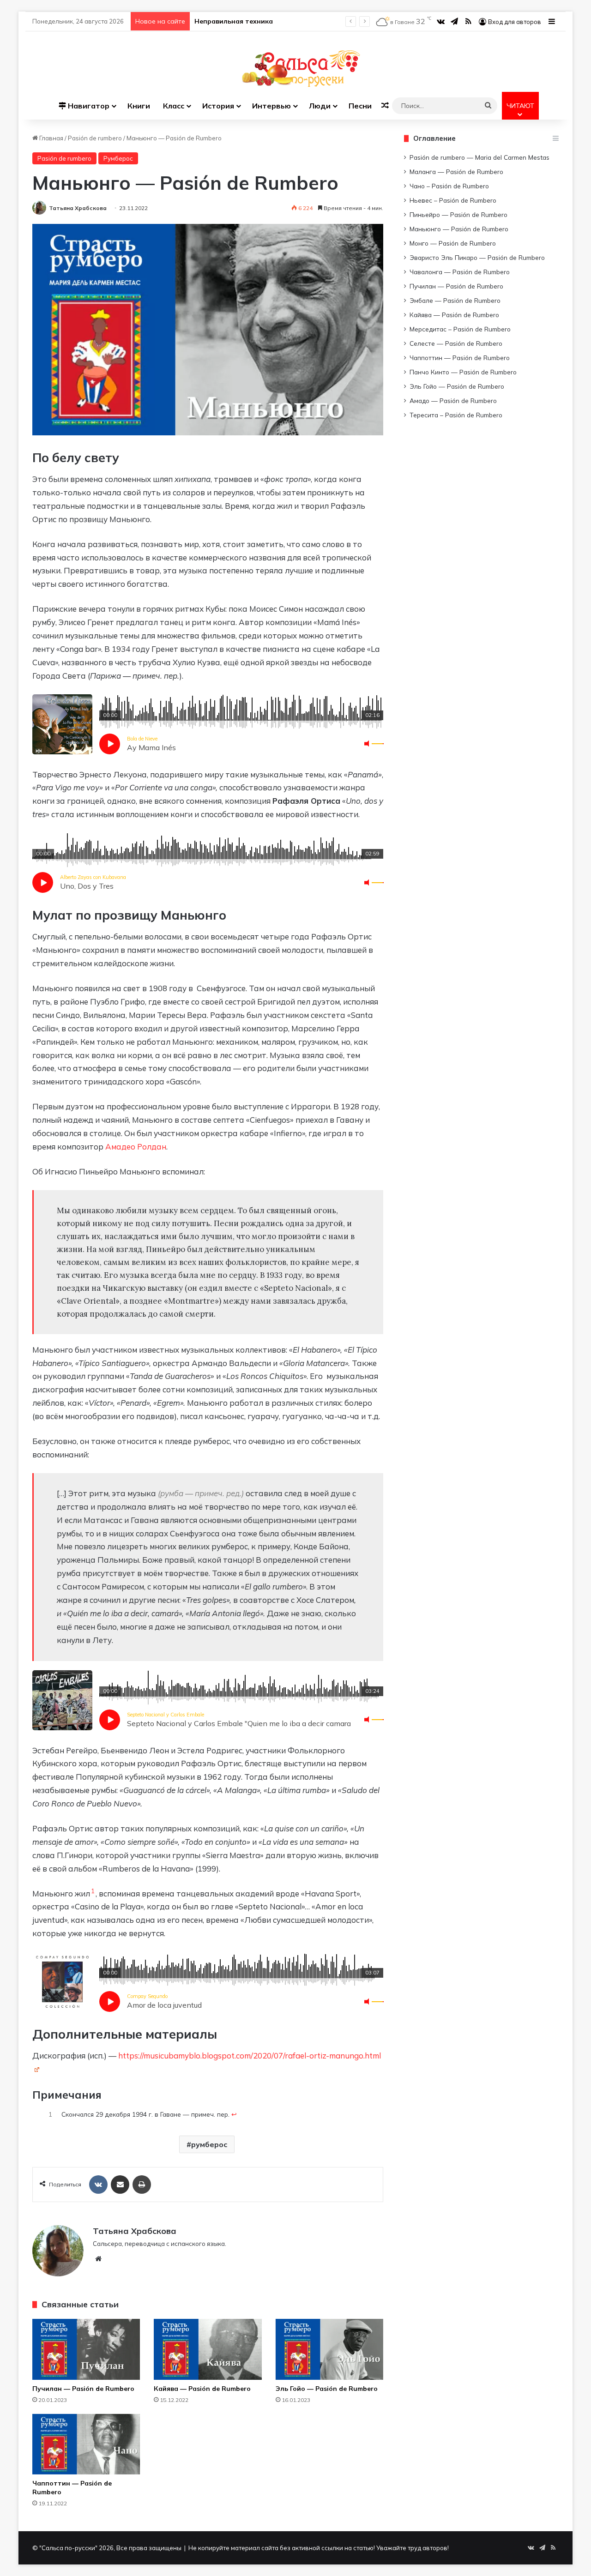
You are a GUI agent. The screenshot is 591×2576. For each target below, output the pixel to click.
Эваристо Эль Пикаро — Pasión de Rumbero (477, 257)
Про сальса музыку (227, 21)
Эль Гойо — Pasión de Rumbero (327, 2389)
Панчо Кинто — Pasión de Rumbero (463, 372)
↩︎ (234, 2114)
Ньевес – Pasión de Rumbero (453, 200)
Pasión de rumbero (95, 138)
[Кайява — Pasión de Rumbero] (208, 2349)
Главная (51, 138)
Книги (139, 106)
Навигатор (88, 106)
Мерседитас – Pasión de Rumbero (460, 329)
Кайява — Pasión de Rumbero (202, 2389)
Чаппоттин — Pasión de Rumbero (460, 358)
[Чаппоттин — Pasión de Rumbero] (86, 2444)
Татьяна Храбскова (78, 208)
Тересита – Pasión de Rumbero (456, 415)
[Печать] (142, 2185)
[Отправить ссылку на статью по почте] (120, 2185)
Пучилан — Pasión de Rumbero (83, 2389)
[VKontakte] (98, 2185)
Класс (174, 106)
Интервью (271, 106)
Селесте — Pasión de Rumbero (456, 343)
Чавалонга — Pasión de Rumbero (460, 272)
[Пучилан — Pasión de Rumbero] (86, 2349)
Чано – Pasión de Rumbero (449, 186)
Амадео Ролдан (136, 1147)
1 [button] (93, 1891)
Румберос (118, 158)
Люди (320, 106)
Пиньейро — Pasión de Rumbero (458, 214)
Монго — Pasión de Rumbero (453, 243)
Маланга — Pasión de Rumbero (456, 172)
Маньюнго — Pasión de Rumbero (459, 229)
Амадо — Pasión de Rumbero (453, 400)
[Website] (98, 2259)
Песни (360, 106)
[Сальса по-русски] (296, 69)
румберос (209, 2144)
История (218, 106)
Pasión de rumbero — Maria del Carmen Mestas (479, 157)
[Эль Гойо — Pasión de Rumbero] (329, 2349)
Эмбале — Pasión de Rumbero (455, 300)
